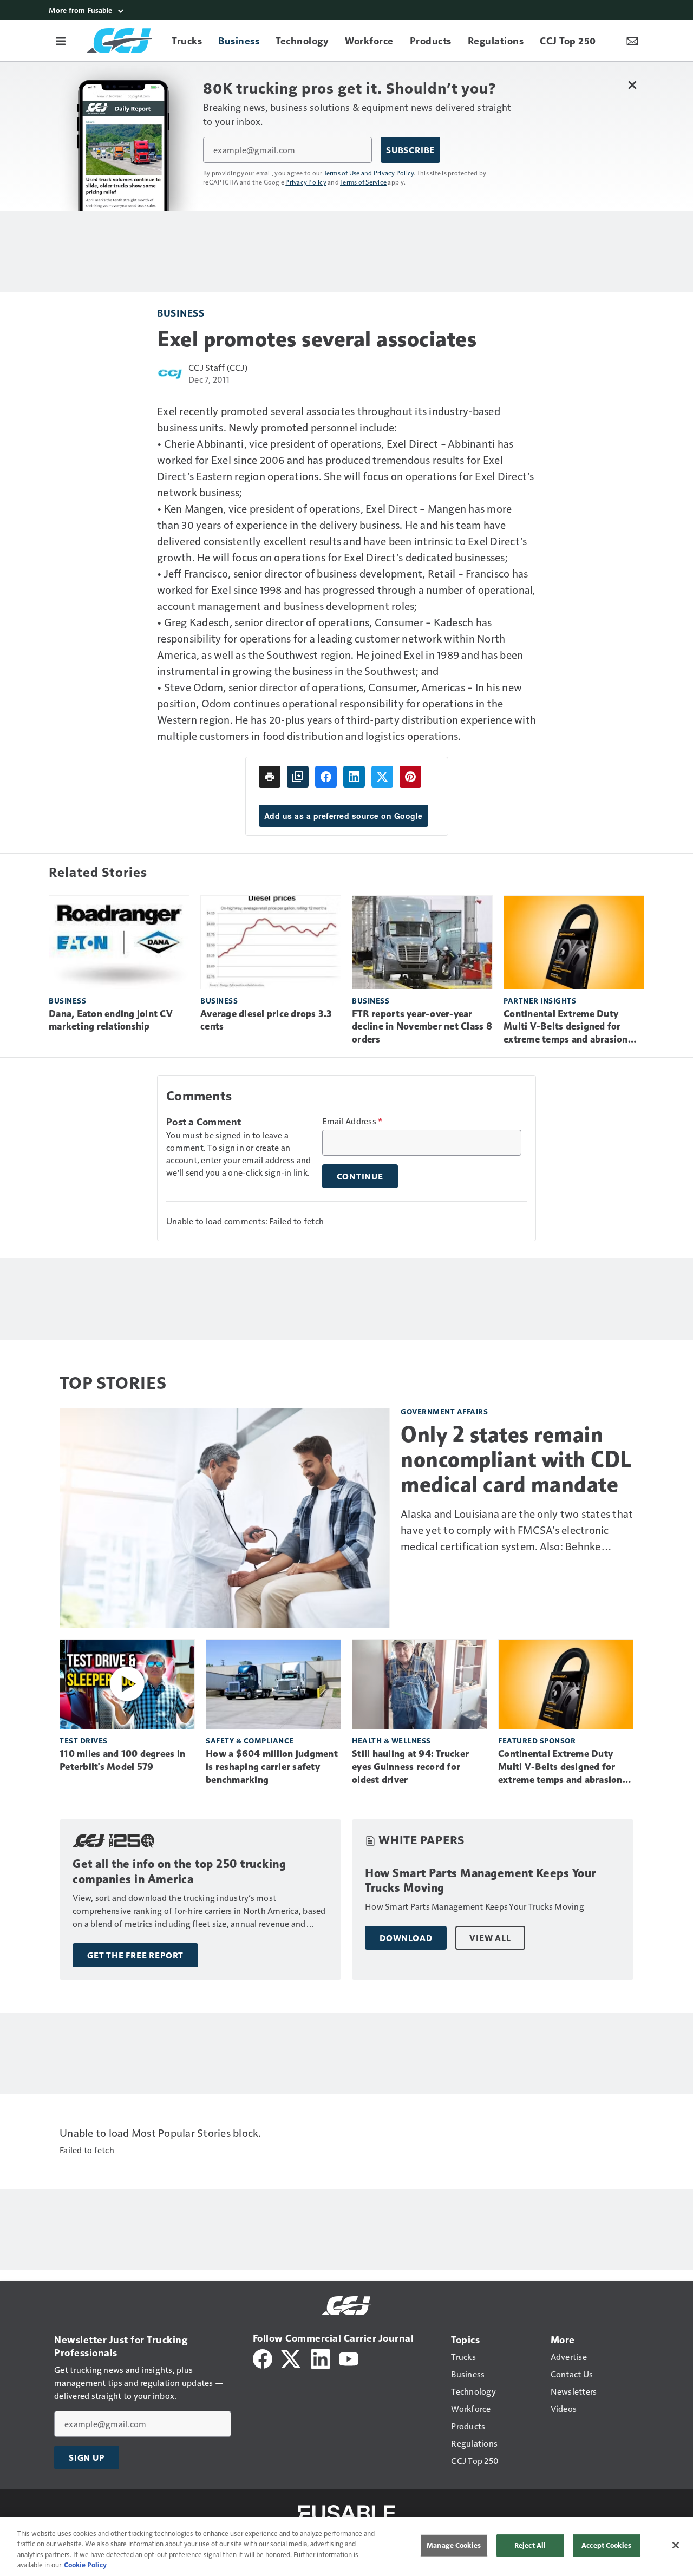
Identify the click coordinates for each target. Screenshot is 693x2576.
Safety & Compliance (250, 1741)
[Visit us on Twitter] (292, 2358)
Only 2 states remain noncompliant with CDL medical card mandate (516, 1459)
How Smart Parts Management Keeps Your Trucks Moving (480, 1881)
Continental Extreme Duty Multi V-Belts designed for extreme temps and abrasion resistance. (566, 1027)
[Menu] (61, 41)
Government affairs (444, 1411)
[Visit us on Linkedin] (321, 2358)
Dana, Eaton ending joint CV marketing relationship (111, 1020)
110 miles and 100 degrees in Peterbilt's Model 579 (122, 1760)
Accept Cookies (606, 2545)
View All (490, 1938)
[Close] (676, 2545)
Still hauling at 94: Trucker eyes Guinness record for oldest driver (410, 1767)
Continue (360, 1176)
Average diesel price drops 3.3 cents (266, 1020)
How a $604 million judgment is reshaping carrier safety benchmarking (272, 1767)
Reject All (530, 2545)
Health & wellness (391, 1741)
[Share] (326, 777)
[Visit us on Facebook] (263, 2358)
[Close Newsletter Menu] (632, 85)
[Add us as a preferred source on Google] (298, 777)
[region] (346, 2546)
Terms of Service (363, 182)
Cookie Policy (85, 2565)
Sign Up (87, 2457)
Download (406, 1938)
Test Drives (84, 1741)
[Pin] (410, 777)
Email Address (352, 1121)
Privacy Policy (306, 182)
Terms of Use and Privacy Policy (369, 173)
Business (181, 313)
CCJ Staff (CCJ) (218, 367)
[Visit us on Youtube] (349, 2358)
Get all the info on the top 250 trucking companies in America (179, 1872)
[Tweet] (382, 777)
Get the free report (135, 1955)
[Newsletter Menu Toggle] (632, 41)
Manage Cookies (454, 2545)
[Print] (270, 777)
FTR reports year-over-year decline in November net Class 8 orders (422, 1027)
